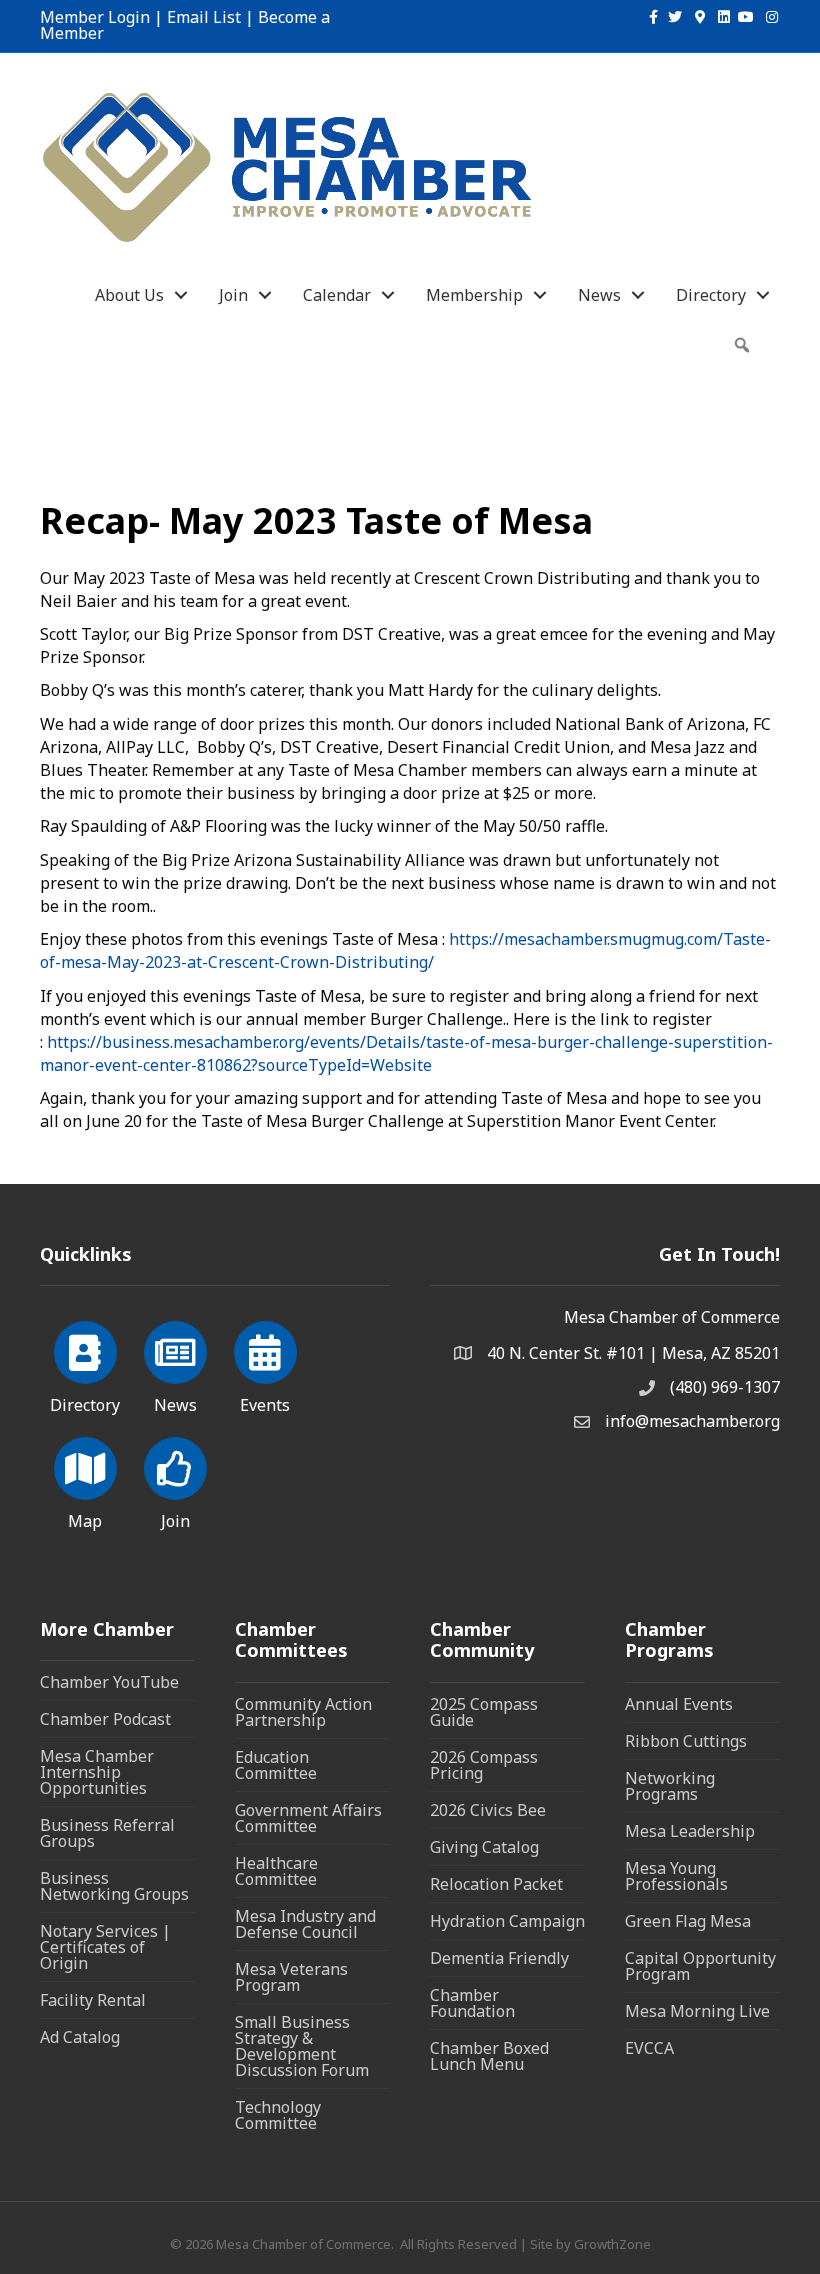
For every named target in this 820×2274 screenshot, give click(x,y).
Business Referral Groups (107, 1833)
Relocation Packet (496, 1884)
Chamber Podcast (105, 1719)
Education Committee (276, 1765)
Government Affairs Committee (308, 1818)
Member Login (95, 17)
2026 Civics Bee (488, 1810)
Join (233, 295)
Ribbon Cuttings (686, 1741)
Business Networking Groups (114, 1886)
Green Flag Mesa (688, 1921)
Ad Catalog (80, 2037)
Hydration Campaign (507, 1921)
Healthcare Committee (276, 1871)
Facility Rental (93, 2000)
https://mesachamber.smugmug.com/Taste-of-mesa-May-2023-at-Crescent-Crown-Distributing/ (405, 950)
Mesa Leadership (690, 1831)
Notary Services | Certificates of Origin (105, 1947)
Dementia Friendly (499, 1958)
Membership (474, 295)
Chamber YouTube (109, 1682)
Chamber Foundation (472, 2003)
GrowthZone (612, 2244)
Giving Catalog (484, 1847)
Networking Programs (670, 1786)
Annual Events (679, 1704)
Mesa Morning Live (697, 2011)
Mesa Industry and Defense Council (305, 1924)
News (599, 295)
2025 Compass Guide (484, 1712)
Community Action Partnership (303, 1712)
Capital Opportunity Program (700, 1966)
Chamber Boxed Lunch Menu (489, 2056)
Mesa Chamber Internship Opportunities (97, 1772)
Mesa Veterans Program (291, 1977)
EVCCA (649, 2048)
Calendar (337, 295)
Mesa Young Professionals (676, 1876)
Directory (711, 295)
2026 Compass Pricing (484, 1765)
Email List (204, 17)
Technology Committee (278, 2115)
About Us (129, 295)
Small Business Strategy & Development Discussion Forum (302, 2046)
